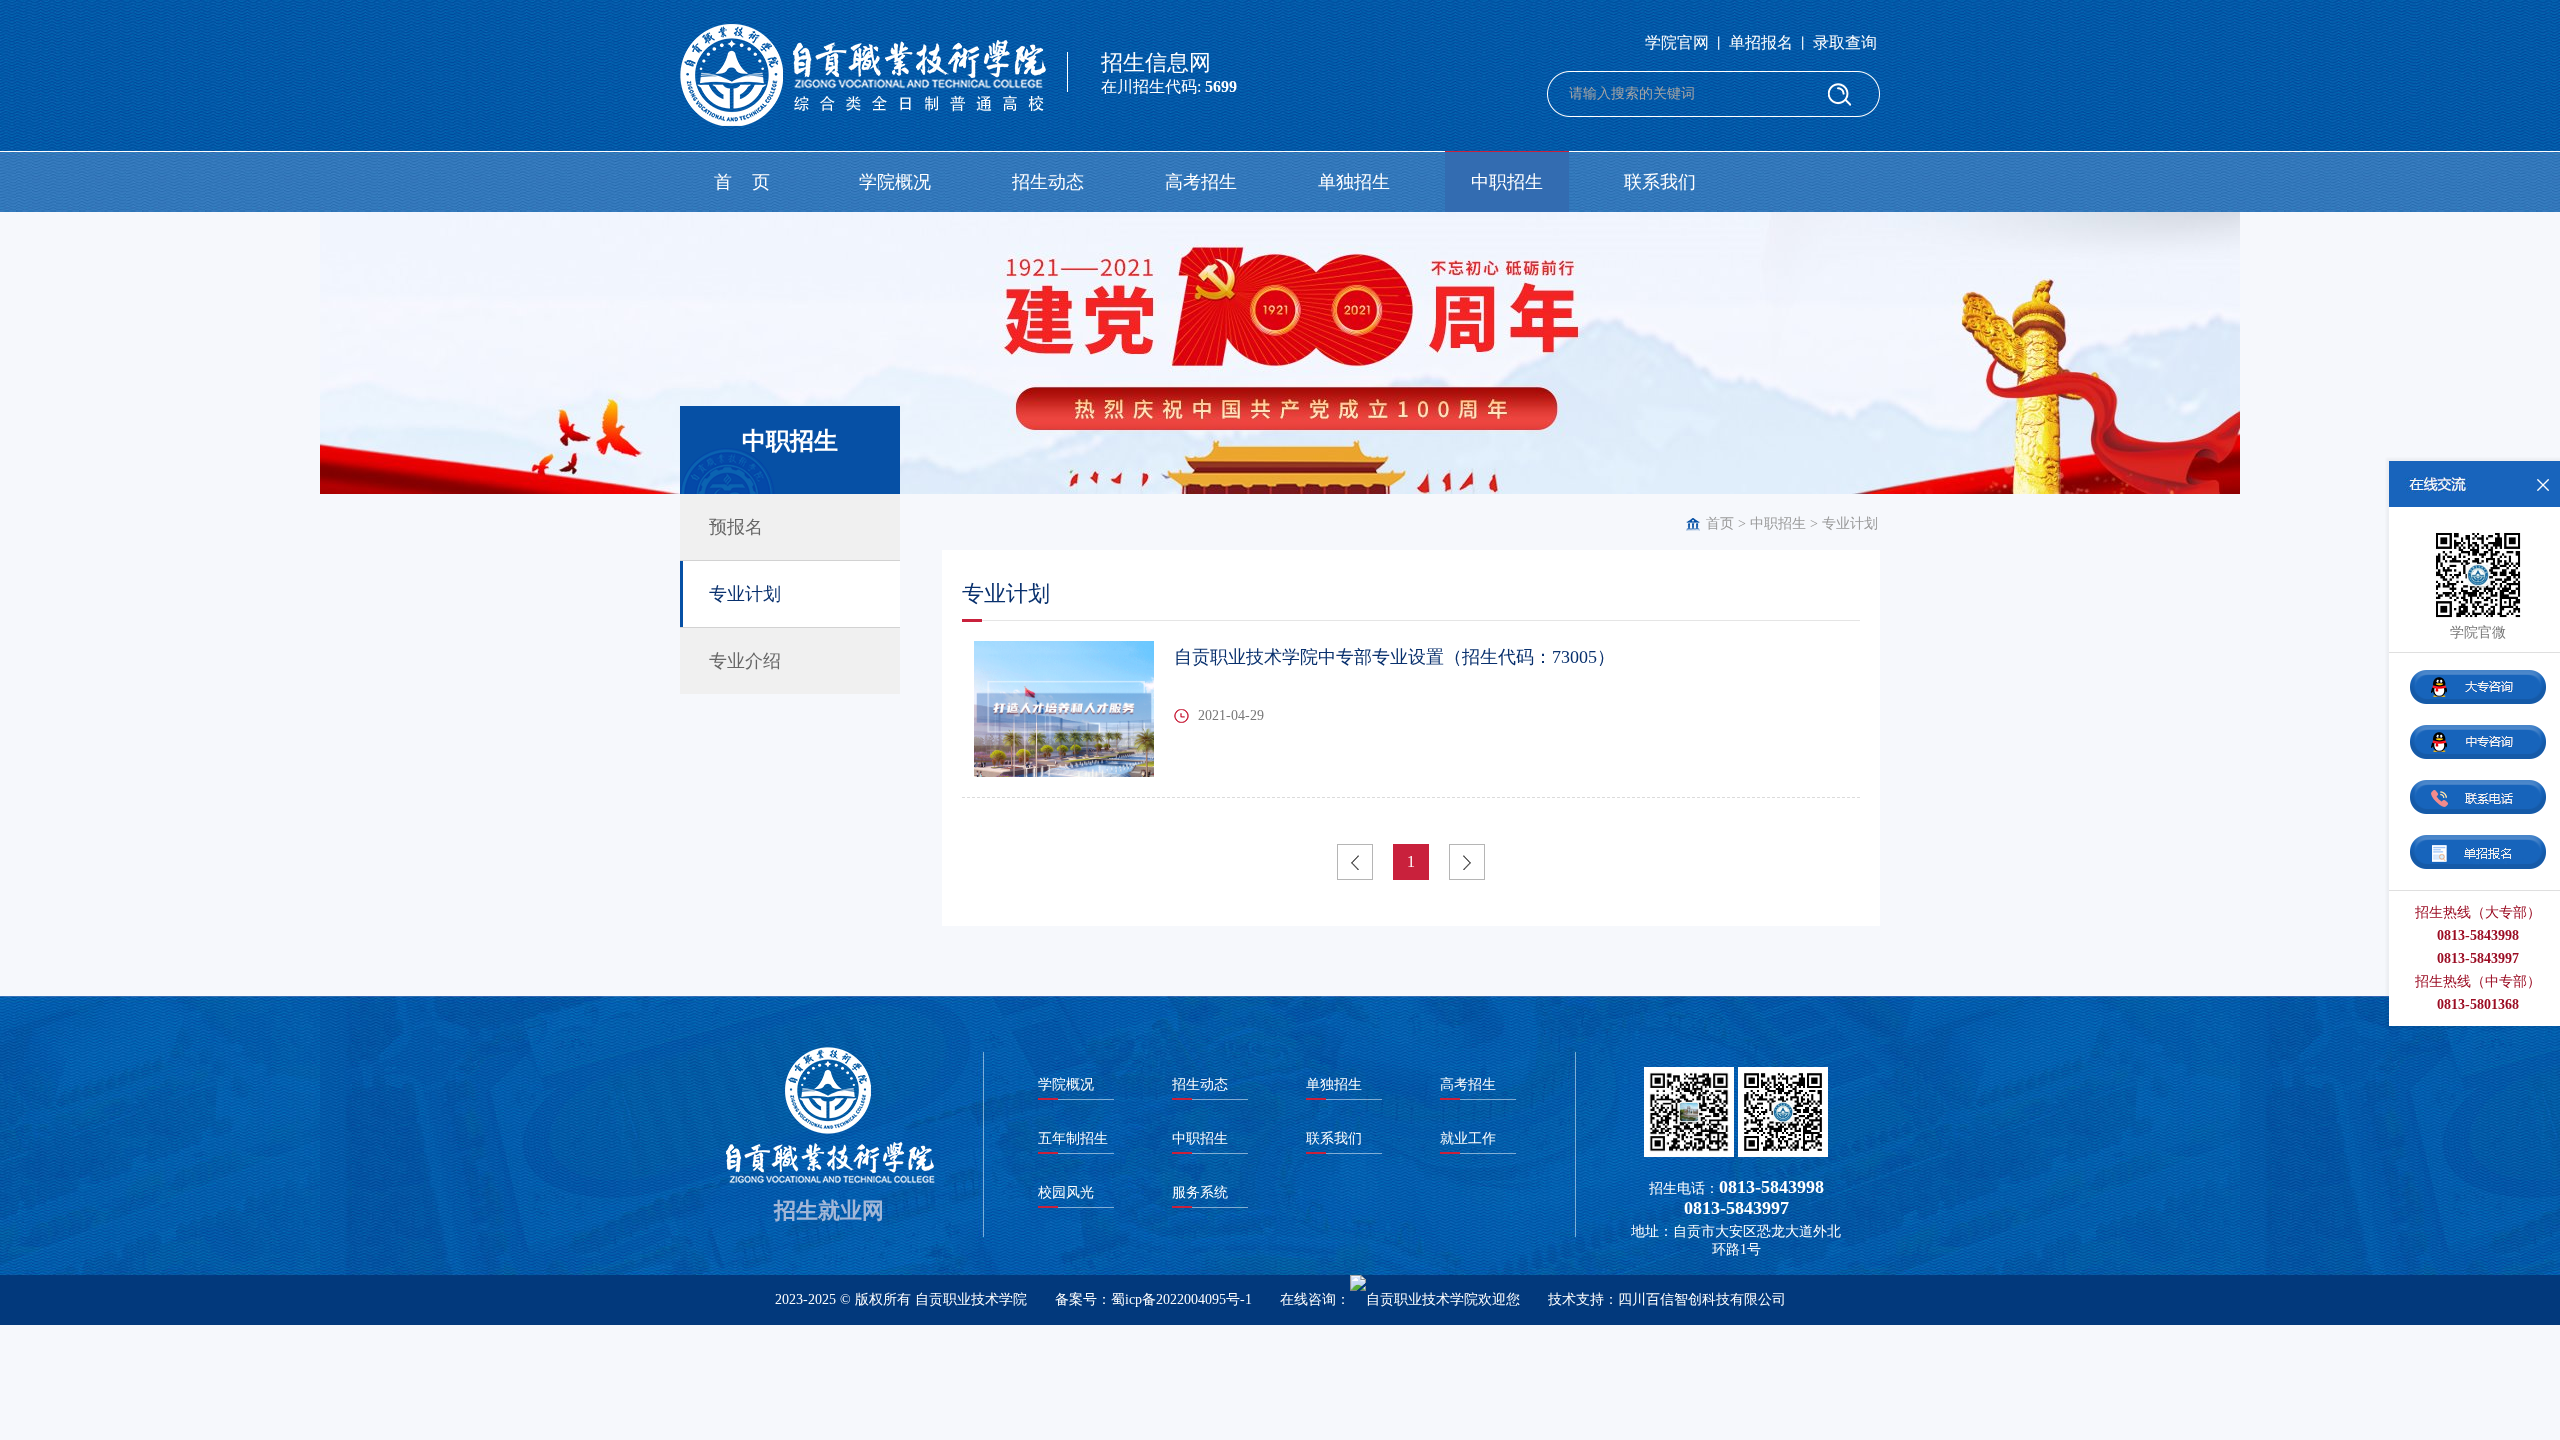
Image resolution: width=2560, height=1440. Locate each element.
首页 (1720, 523)
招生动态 (1048, 182)
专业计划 (1850, 523)
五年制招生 (1073, 1138)
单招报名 (1761, 42)
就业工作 (1468, 1138)
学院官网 (1677, 42)
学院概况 (895, 182)
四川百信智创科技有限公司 (1702, 1299)
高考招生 (1201, 182)
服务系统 (1200, 1192)
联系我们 (1660, 182)
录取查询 (1845, 42)
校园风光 (1066, 1192)
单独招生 (1354, 182)
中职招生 (1507, 182)
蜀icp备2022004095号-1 (1181, 1299)
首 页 (742, 182)
